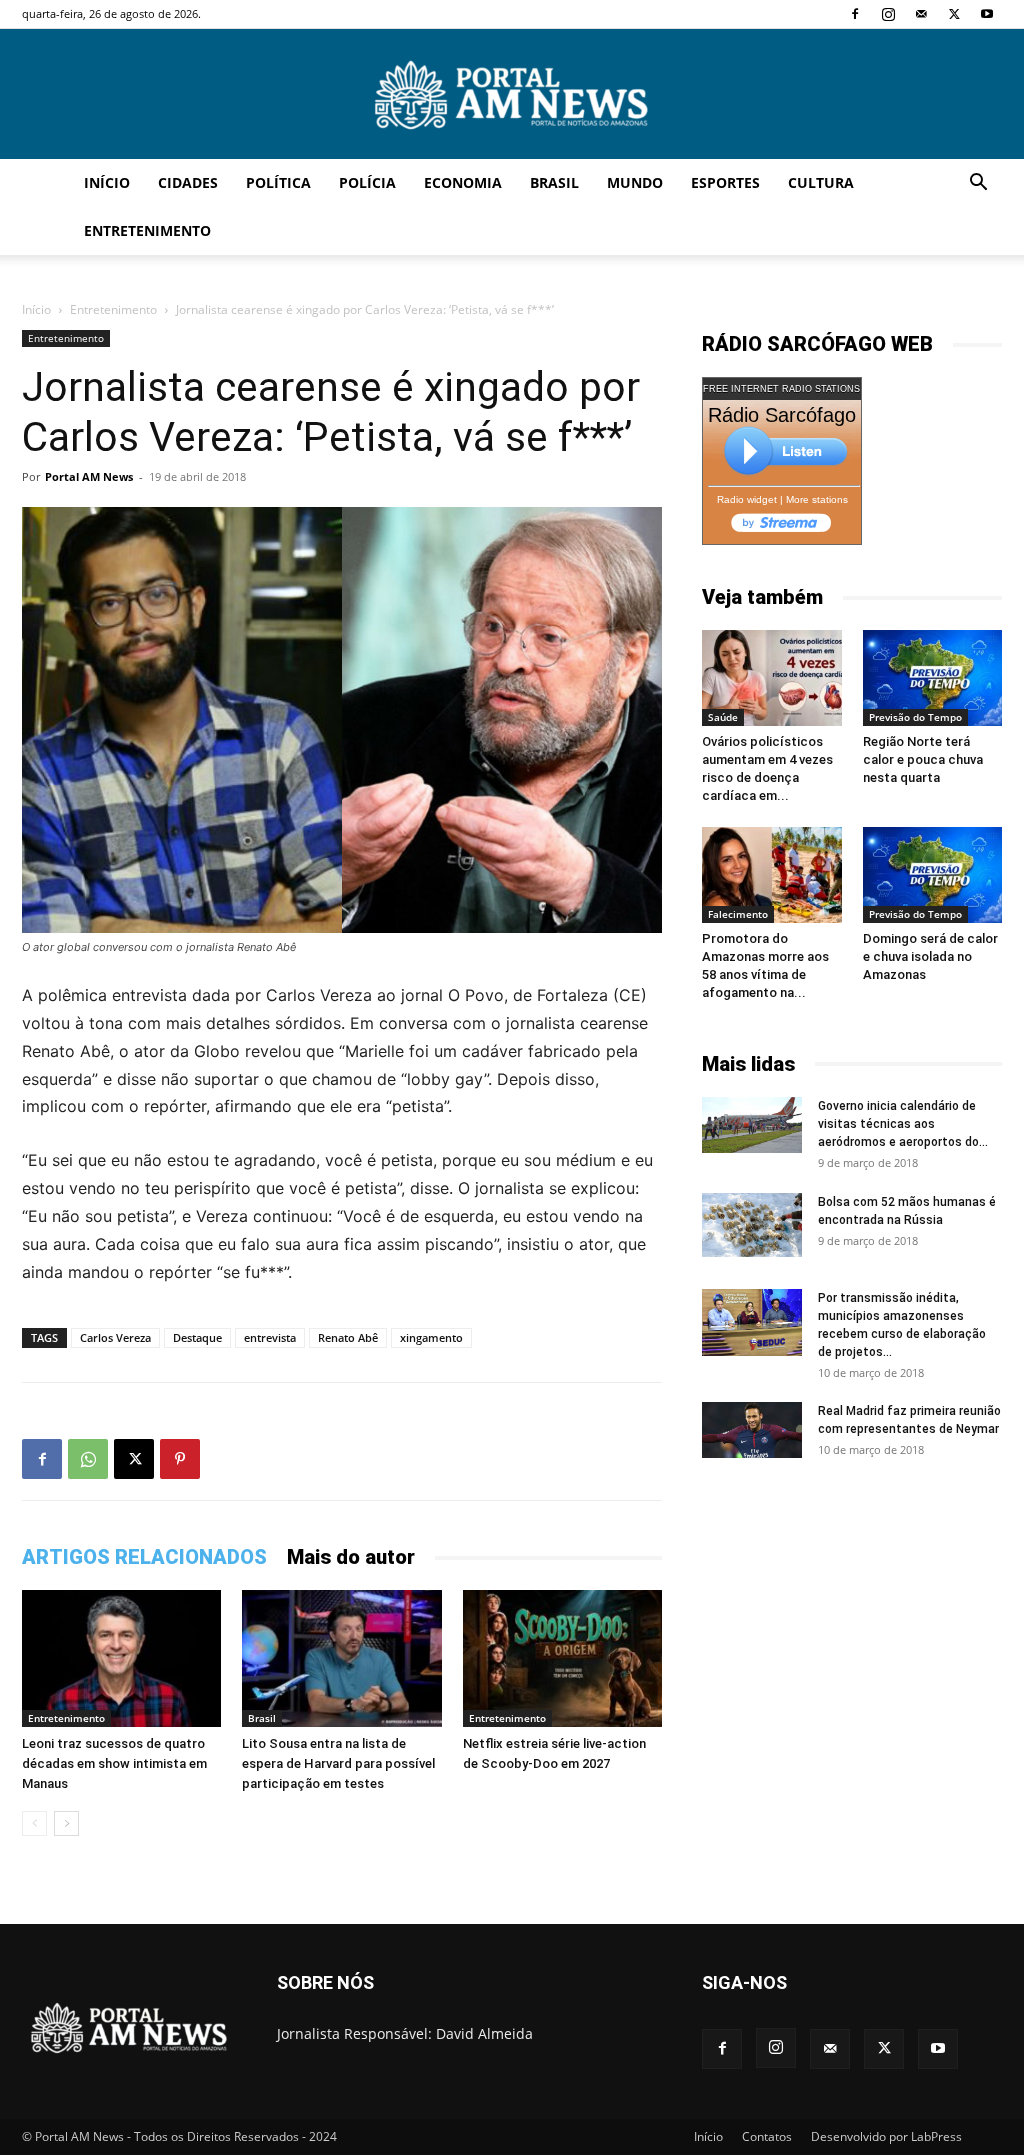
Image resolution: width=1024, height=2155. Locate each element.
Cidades (188, 182)
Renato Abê (348, 1337)
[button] (978, 184)
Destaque (197, 1337)
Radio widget (747, 499)
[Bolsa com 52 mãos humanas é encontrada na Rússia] (752, 1225)
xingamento (431, 1337)
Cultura (821, 182)
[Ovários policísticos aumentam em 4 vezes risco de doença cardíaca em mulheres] (772, 678)
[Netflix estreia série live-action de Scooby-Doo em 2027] (562, 1658)
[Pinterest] (180, 1459)
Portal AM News (89, 476)
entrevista (270, 1337)
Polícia (367, 182)
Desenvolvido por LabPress (886, 2136)
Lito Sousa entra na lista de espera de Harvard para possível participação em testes (338, 1763)
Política (278, 182)
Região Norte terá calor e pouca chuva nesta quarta (923, 759)
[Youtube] (987, 14)
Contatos (767, 2136)
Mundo (635, 182)
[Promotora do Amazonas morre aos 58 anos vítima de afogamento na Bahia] (772, 875)
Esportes (725, 182)
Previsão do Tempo (915, 717)
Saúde (723, 717)
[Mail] (921, 14)
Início (107, 182)
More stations (817, 499)
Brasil (554, 182)
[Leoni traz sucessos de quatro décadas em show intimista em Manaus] (121, 1658)
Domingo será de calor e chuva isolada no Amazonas (930, 956)
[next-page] (66, 1823)
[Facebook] (855, 14)
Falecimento (738, 914)
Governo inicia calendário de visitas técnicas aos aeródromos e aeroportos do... (903, 1124)
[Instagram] (888, 14)
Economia (463, 182)
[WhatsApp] (88, 1459)
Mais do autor (351, 1557)
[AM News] (512, 95)
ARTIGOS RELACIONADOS (144, 1557)
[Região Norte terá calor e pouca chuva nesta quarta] (933, 678)
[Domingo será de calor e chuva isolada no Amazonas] (933, 875)
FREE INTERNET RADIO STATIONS (781, 389)
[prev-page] (34, 1823)
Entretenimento (147, 230)
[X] (954, 14)
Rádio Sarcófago (782, 415)
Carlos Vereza (115, 1337)
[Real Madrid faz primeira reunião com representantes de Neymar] (752, 1430)
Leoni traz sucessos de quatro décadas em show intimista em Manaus (114, 1763)
